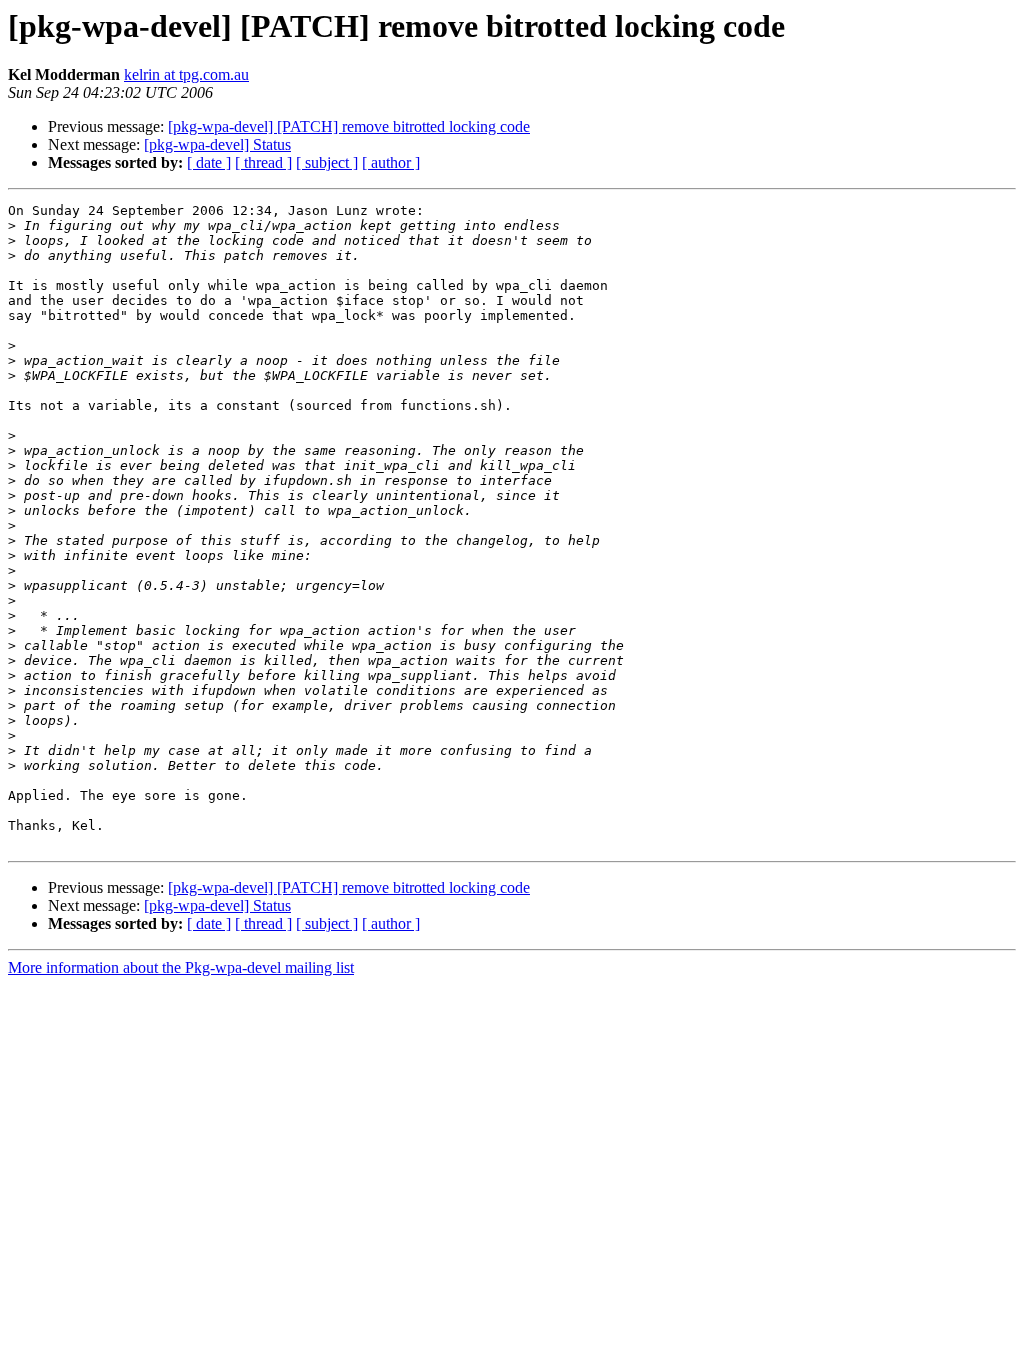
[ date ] (209, 162)
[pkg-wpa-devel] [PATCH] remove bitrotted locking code (349, 126)
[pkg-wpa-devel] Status (217, 144)
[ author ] (391, 162)
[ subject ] (327, 162)
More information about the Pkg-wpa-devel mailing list (181, 967)
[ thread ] (263, 162)
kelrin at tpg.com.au (186, 74)
